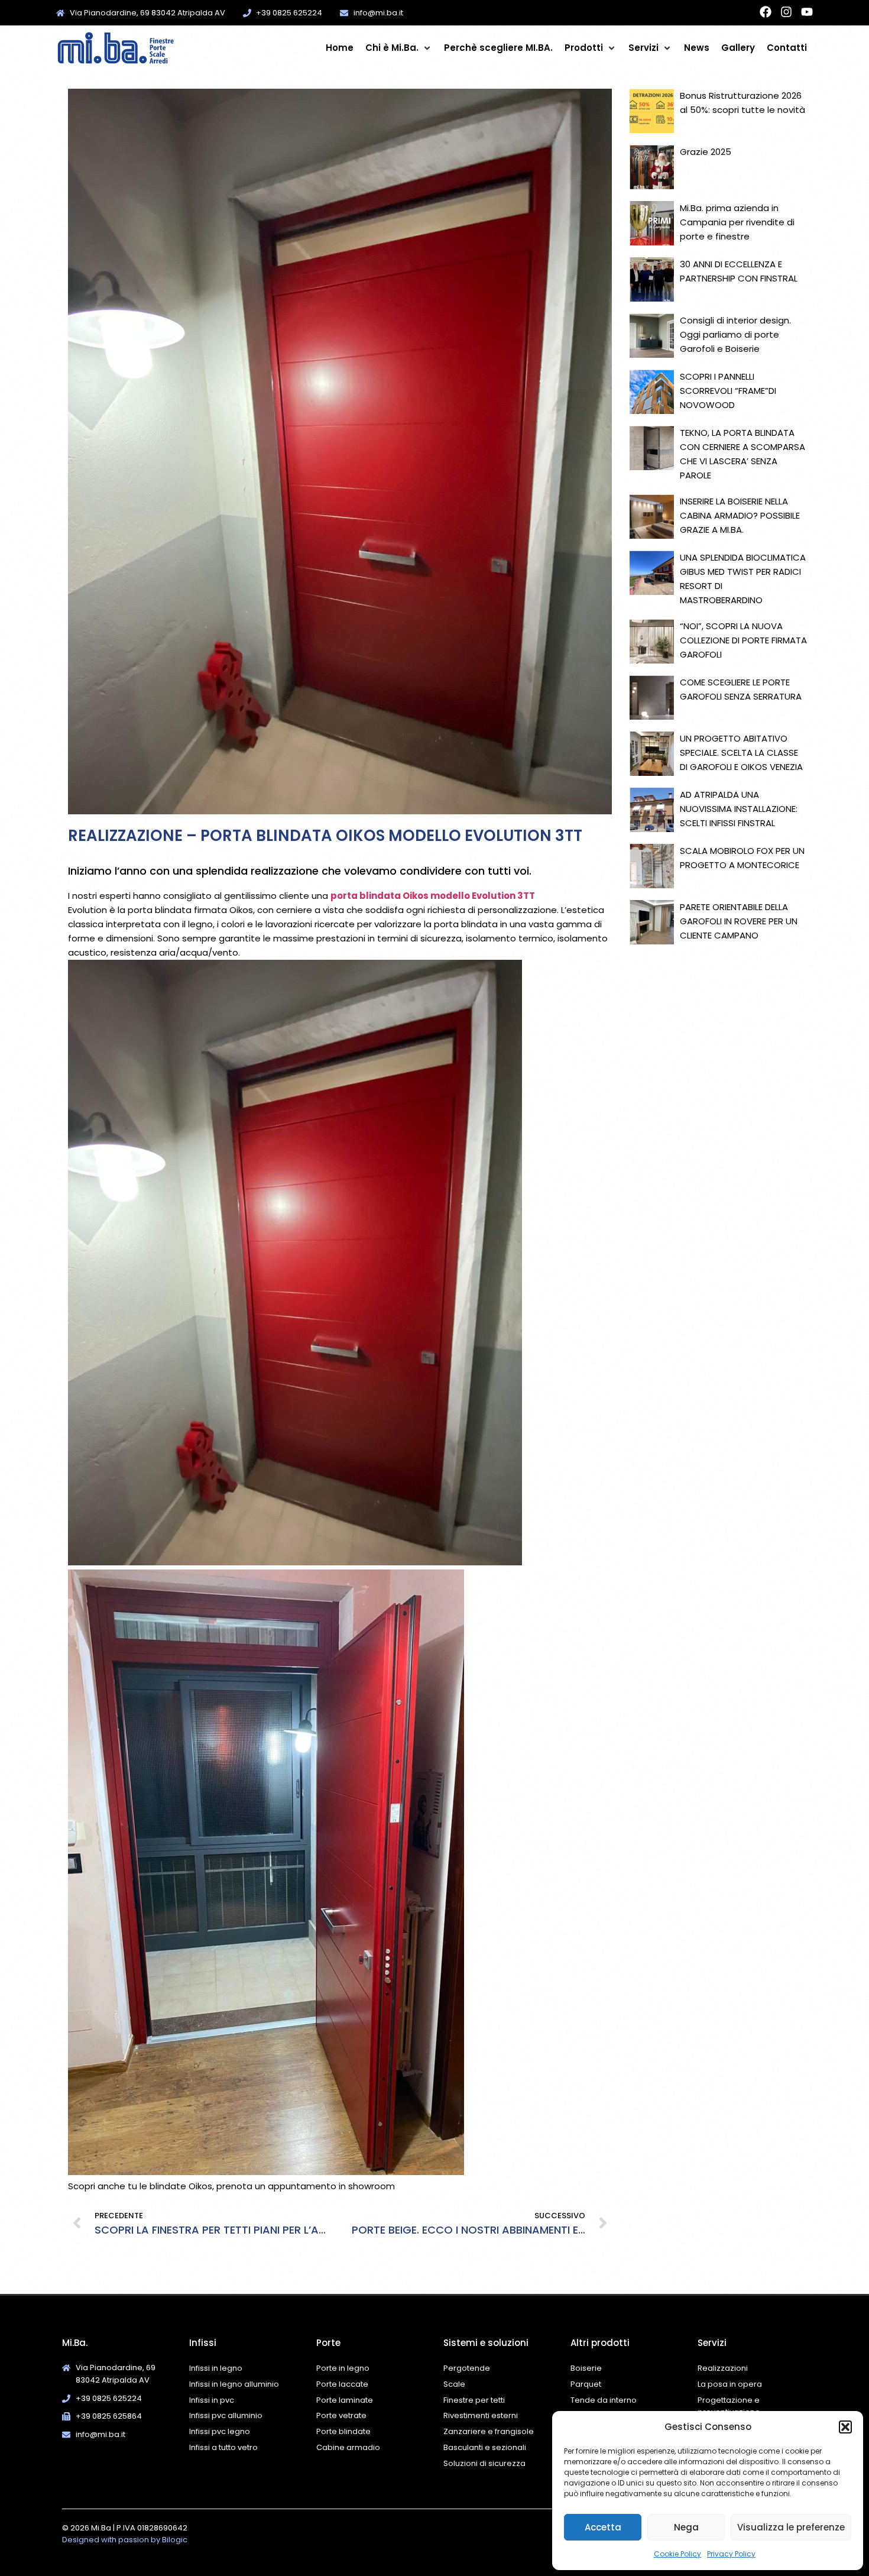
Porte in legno (343, 2368)
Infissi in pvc (212, 2400)
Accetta (603, 2527)
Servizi (712, 2343)
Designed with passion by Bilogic (125, 2540)
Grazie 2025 (706, 152)
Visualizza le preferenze (791, 2527)
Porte (328, 2343)
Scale (454, 2384)
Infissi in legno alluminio (234, 2384)
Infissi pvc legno (220, 2431)
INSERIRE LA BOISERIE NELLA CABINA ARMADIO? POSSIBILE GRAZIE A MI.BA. (740, 515)
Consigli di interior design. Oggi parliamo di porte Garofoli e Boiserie (735, 334)
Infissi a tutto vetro (223, 2447)
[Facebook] (766, 12)
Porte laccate (342, 2384)
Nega (686, 2527)
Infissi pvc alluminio (226, 2415)
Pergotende (467, 2368)
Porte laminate (345, 2400)
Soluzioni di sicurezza (484, 2463)
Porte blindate (343, 2431)
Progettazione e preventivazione (729, 2406)
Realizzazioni (723, 2368)
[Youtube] (807, 12)
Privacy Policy (731, 2554)
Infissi (203, 2343)
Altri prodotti (600, 2343)
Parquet (586, 2384)
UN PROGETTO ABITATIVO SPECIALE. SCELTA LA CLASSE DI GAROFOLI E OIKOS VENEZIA (741, 753)
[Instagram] (786, 12)
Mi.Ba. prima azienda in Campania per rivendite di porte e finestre (737, 222)
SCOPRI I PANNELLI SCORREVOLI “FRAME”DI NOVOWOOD (728, 391)
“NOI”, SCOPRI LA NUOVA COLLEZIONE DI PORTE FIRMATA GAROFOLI (743, 640)
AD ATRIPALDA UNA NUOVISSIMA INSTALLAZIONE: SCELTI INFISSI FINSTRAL (739, 809)
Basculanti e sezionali (485, 2447)
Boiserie (587, 2368)
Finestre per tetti (474, 2400)
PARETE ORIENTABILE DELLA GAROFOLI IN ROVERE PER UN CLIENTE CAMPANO (739, 921)
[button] (845, 2427)
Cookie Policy (677, 2554)
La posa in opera (730, 2384)
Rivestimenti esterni (481, 2415)
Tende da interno (604, 2400)
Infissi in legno (216, 2368)
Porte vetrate (341, 2415)
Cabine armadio (348, 2447)
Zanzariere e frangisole (489, 2431)
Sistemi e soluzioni (486, 2343)
